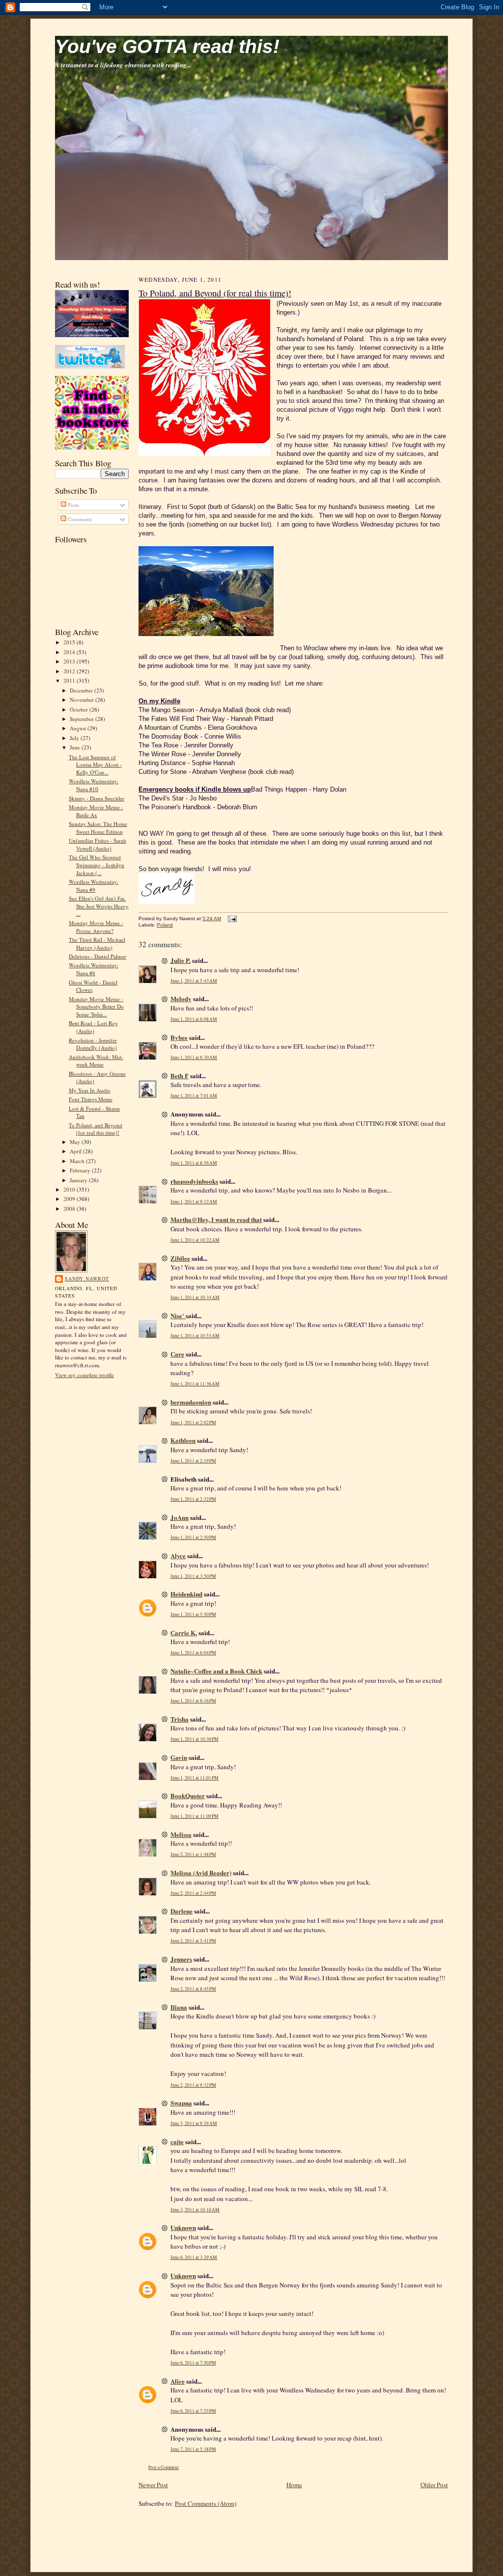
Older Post (434, 2485)
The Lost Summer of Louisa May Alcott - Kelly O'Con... (95, 765)
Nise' (178, 1315)
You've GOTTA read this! (167, 46)
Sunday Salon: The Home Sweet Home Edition (98, 828)
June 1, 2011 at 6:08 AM (194, 1019)
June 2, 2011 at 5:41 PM (193, 1941)
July (75, 738)
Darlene (182, 1911)
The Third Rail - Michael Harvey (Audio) (97, 943)
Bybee (179, 1037)
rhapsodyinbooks (194, 1181)
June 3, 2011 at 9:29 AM (194, 2123)
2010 (70, 1189)
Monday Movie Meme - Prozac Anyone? (96, 927)
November (83, 700)
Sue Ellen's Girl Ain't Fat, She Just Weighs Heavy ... (99, 906)
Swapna (181, 2103)
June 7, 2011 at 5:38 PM (193, 2449)
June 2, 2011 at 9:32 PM (193, 2085)
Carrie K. (184, 1633)
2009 (70, 1199)
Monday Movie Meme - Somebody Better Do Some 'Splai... (96, 1007)
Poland (165, 925)
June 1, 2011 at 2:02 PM (193, 1422)
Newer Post (153, 2485)
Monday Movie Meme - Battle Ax (96, 811)
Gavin (179, 1757)
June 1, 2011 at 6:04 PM (193, 1653)
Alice (178, 2381)
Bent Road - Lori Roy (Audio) (93, 1027)
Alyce (178, 1555)
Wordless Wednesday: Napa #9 (94, 886)
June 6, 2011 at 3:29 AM (194, 2257)
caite (177, 2141)
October (80, 709)
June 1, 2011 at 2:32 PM (193, 1499)
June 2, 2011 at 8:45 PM (193, 1989)
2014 (70, 652)
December (82, 690)
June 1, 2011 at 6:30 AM (194, 1057)
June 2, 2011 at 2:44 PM (193, 1893)
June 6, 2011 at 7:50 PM (193, 2363)
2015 (70, 642)
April (76, 1151)
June (76, 747)
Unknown (183, 2227)
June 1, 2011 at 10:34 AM (195, 1297)
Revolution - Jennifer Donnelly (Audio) (93, 1044)
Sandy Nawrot (87, 1278)
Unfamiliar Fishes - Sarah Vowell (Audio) (98, 844)
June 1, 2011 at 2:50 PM (193, 1537)
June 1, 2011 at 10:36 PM (195, 1739)
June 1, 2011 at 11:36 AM (195, 1384)
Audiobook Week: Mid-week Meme (96, 1061)
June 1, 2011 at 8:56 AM (194, 1163)
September (83, 719)
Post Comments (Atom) (206, 2503)
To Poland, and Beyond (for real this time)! (96, 1129)
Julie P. (181, 960)
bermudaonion (191, 1402)
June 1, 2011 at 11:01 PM (195, 1778)
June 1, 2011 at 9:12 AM (194, 1202)
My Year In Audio (90, 1090)
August (79, 728)
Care (177, 1354)
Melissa (181, 1834)
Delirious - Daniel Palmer (98, 956)
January (79, 1180)
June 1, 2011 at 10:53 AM (195, 1336)
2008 (70, 1208)
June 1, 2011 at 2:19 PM (193, 1461)
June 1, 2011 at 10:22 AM (195, 1240)
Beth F (180, 1076)
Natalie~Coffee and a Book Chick (216, 1671)
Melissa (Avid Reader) (201, 1872)
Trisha (180, 1719)
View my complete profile (84, 1375)
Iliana (179, 2007)
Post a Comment (164, 2467)
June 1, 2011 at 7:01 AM (194, 1096)
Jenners (181, 1959)
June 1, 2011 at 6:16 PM (193, 1701)
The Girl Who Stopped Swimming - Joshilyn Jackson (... (97, 865)
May (76, 1142)
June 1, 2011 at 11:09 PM (195, 1816)
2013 (70, 661)
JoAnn (180, 1517)
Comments (79, 519)
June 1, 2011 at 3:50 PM (193, 1576)
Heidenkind (186, 1594)
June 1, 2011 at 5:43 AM (194, 981)
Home (294, 2485)
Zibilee (180, 1258)
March (78, 1161)
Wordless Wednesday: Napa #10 (94, 785)
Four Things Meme (91, 1099)
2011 (70, 680)
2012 (70, 671)
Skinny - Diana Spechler (97, 798)
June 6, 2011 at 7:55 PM (193, 2411)
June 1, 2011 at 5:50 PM (193, 1614)
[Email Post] (231, 918)
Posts (73, 505)
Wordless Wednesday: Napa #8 (94, 969)
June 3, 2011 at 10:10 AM (195, 2210)
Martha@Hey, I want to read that (216, 1219)
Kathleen (183, 1440)
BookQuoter (188, 1795)
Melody (181, 998)
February (81, 1170)
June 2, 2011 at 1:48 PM (193, 1854)
